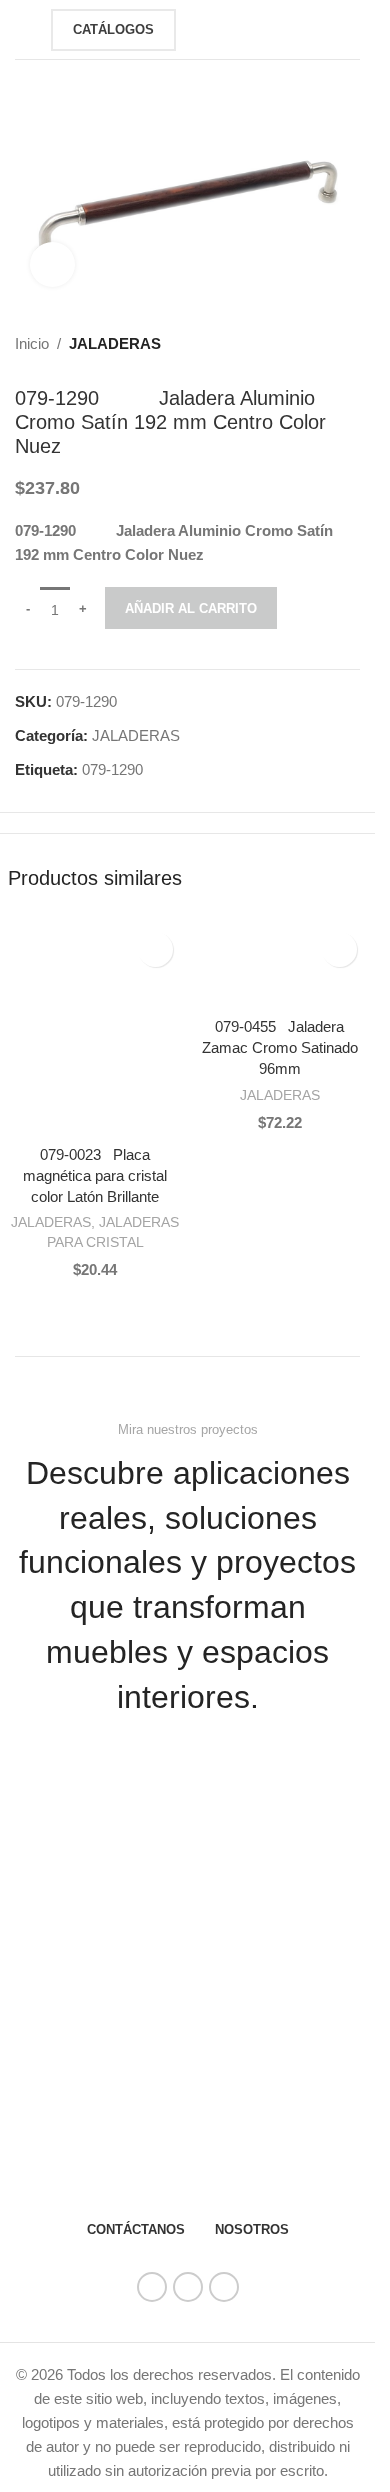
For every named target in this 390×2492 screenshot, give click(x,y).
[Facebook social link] (152, 2287)
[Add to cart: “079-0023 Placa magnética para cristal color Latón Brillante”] (28, 1115)
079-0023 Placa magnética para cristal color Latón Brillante (95, 1175)
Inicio (32, 343)
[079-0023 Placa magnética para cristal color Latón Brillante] (95, 1028)
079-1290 (112, 769)
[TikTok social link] (224, 2287)
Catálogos (113, 29)
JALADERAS (115, 343)
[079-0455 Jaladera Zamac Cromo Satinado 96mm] (280, 964)
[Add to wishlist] (155, 949)
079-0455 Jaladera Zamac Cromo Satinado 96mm (280, 1047)
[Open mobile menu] (23, 30)
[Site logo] (222, 27)
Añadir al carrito (191, 608)
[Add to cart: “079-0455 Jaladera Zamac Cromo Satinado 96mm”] (213, 987)
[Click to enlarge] (52, 264)
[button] (368, 1900)
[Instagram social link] (188, 2287)
